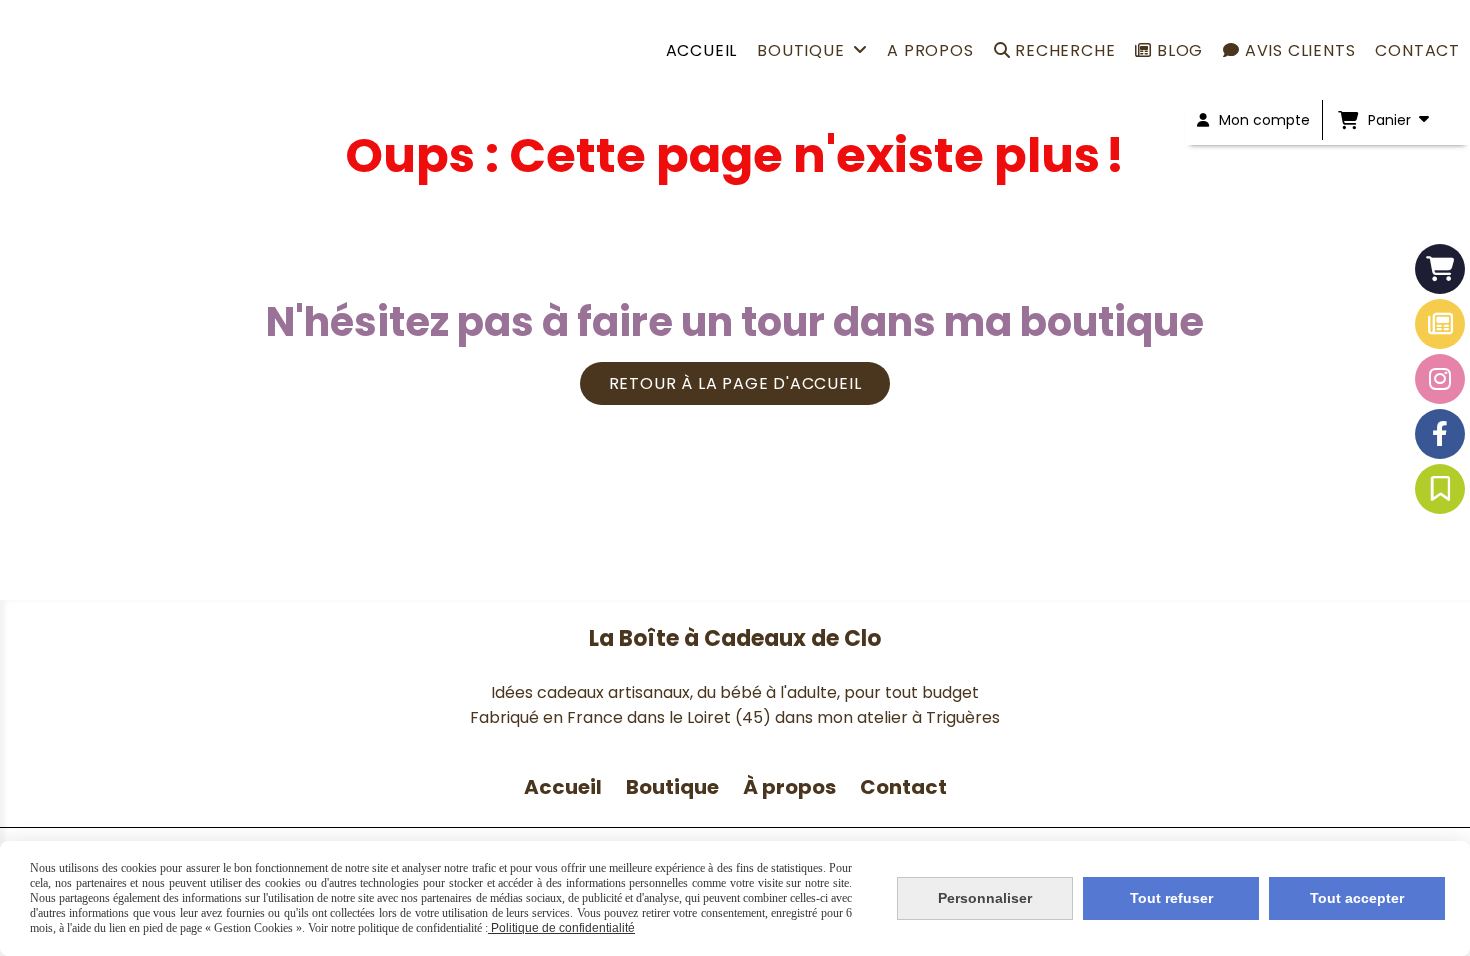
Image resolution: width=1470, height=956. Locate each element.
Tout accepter (1357, 898)
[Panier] (1440, 269)
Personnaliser (985, 898)
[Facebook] (1440, 434)
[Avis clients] (1440, 489)
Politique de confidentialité (561, 928)
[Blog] (1440, 324)
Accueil (563, 787)
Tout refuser (1171, 898)
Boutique (672, 787)
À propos (791, 787)
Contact (903, 787)
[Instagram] (1440, 379)
